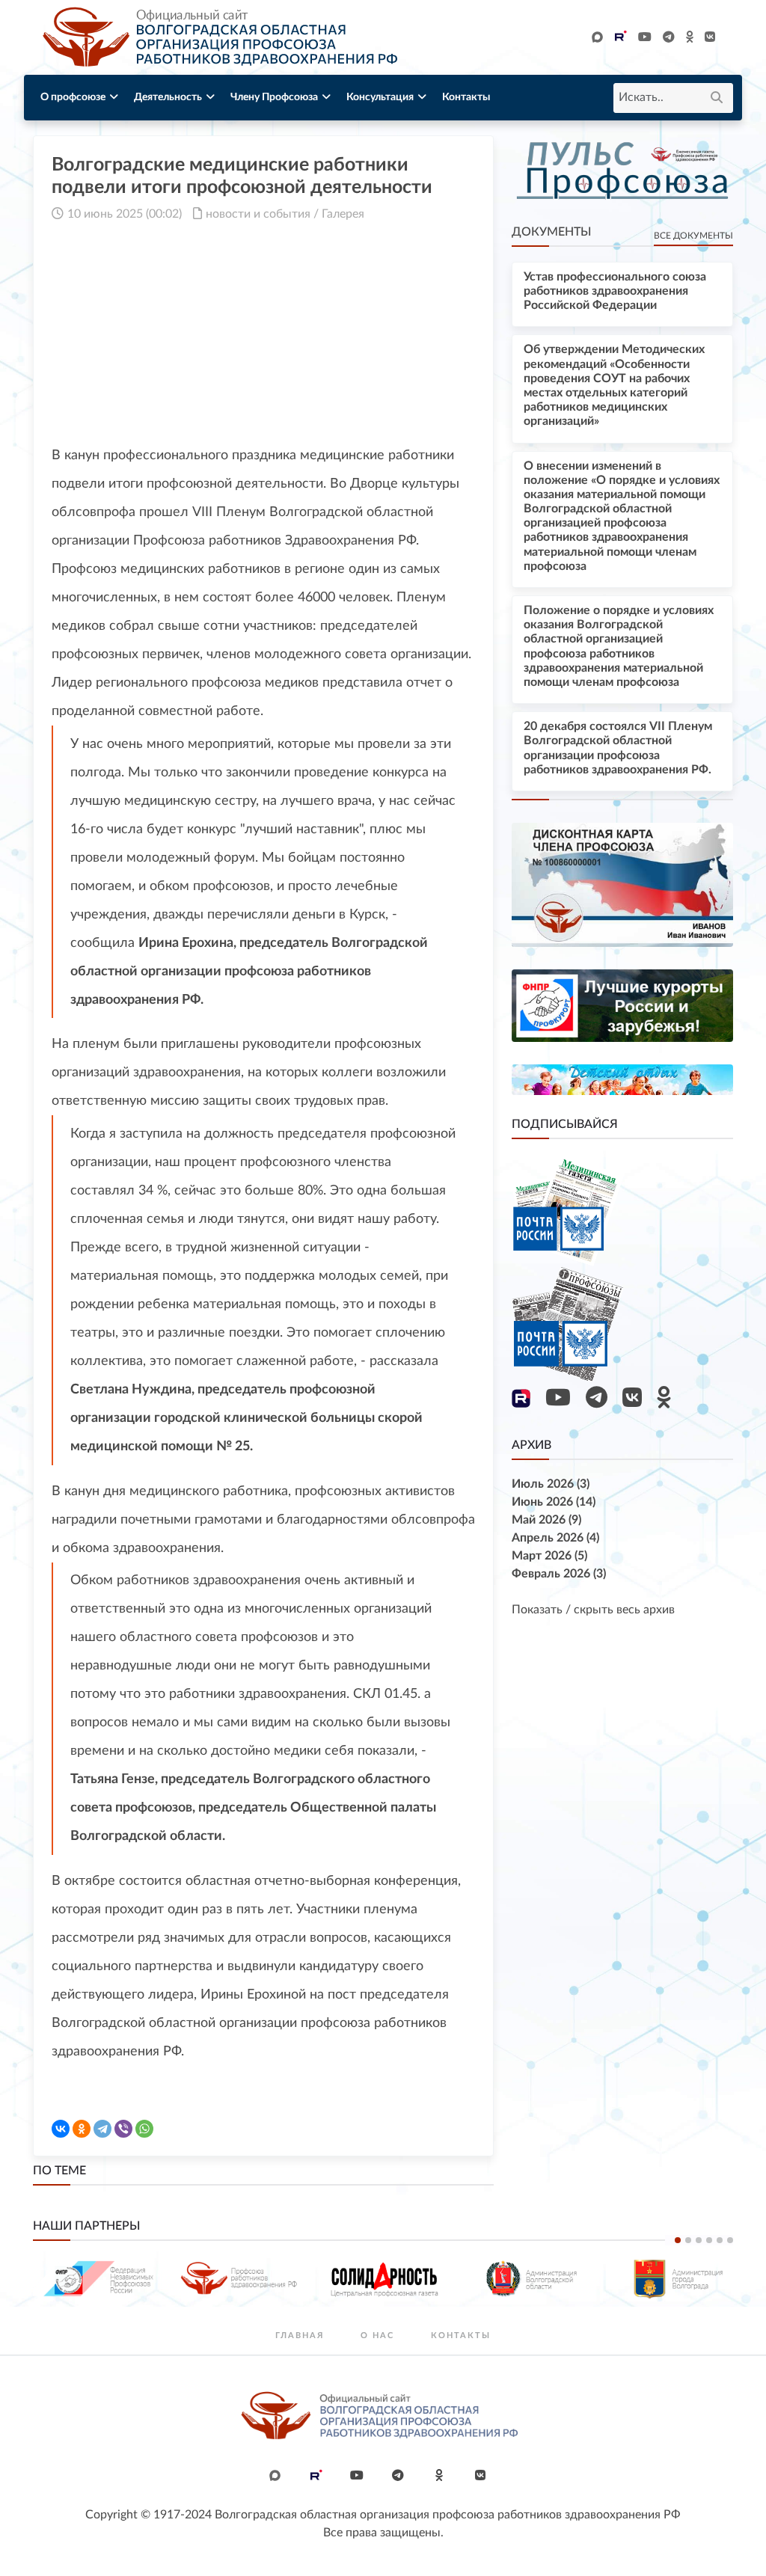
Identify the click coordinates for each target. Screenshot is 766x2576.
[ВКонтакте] (61, 2129)
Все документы (693, 236)
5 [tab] (720, 2240)
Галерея (343, 214)
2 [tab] (688, 2240)
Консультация (380, 97)
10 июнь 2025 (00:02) (125, 214)
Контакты (466, 97)
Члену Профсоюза (274, 97)
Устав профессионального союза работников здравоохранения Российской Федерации (615, 291)
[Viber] (123, 2129)
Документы (551, 232)
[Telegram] (102, 2129)
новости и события (258, 214)
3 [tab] (699, 2240)
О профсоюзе (73, 97)
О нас (377, 2336)
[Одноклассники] (82, 2129)
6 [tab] (730, 2240)
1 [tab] (678, 2240)
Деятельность (168, 97)
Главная (300, 2336)
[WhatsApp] (144, 2129)
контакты (461, 2336)
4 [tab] (709, 2240)
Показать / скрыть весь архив (593, 1610)
